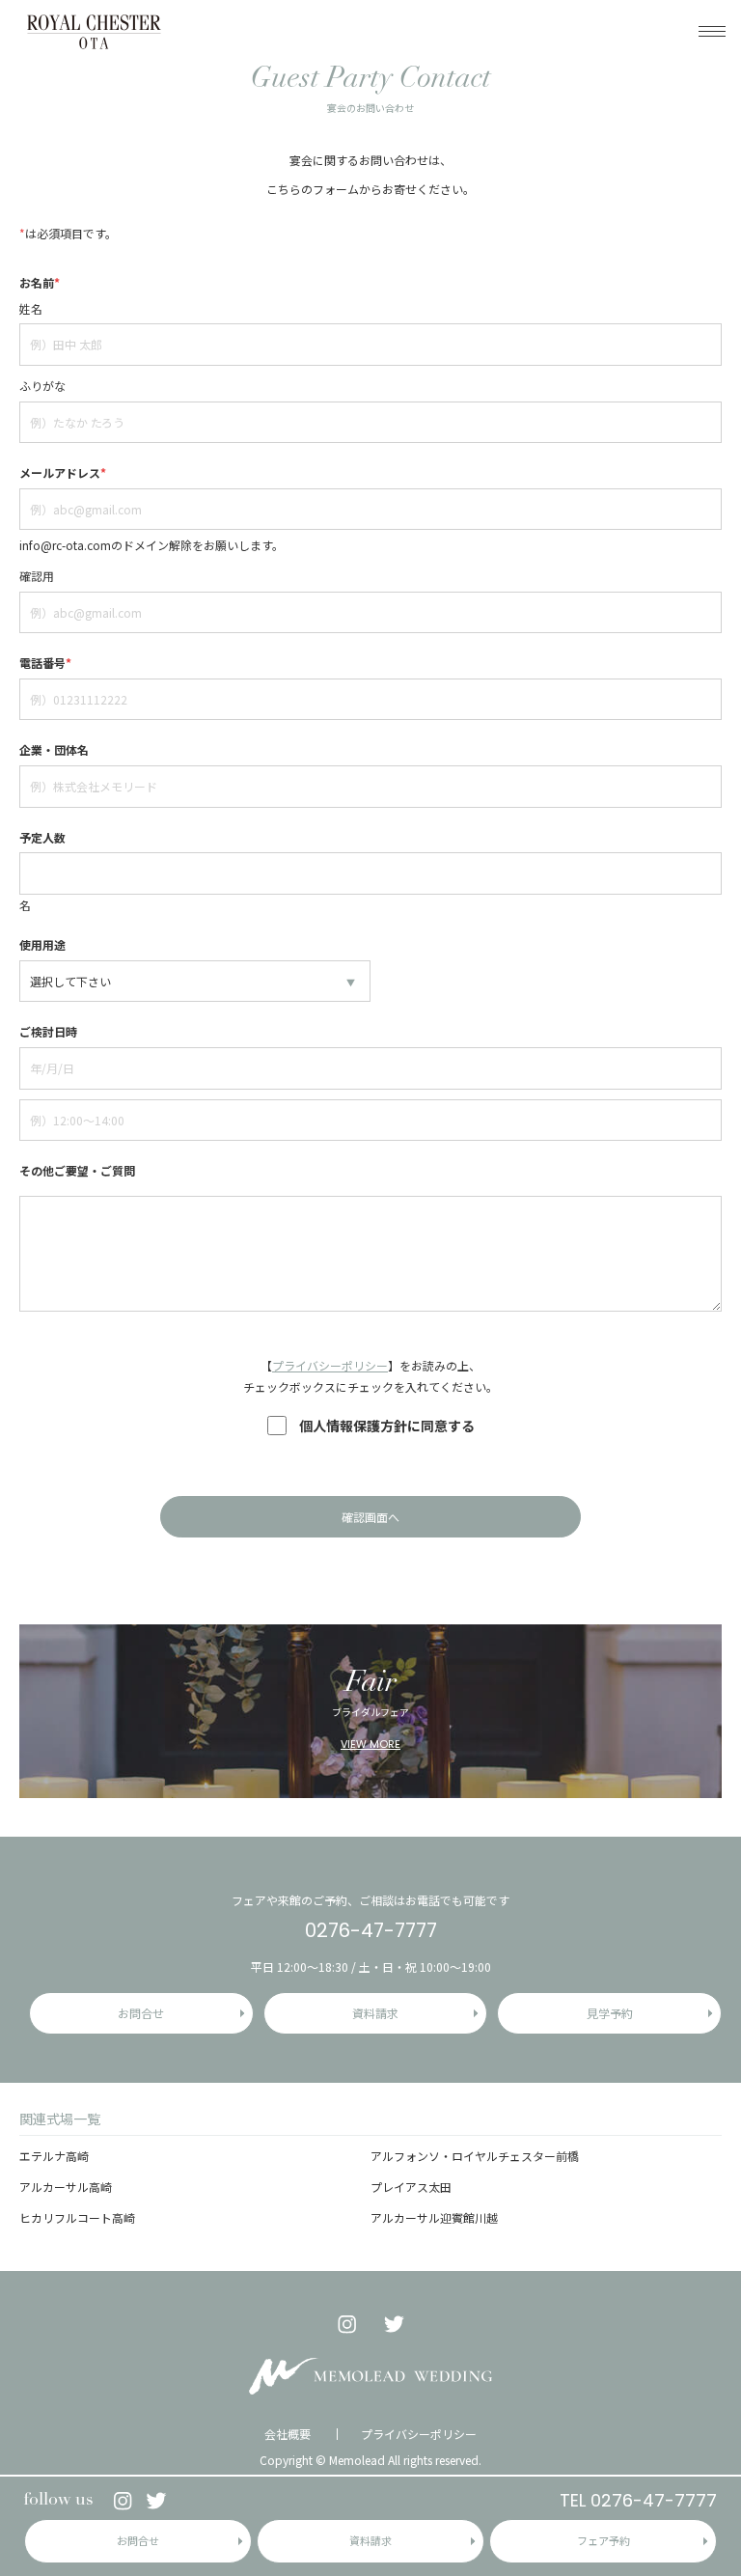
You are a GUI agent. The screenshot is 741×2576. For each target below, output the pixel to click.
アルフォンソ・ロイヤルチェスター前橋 (475, 2156)
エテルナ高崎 (54, 2156)
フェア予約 (604, 2540)
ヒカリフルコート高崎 (77, 2217)
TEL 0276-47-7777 (638, 2500)
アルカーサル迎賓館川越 (434, 2217)
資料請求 (370, 2540)
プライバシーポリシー (330, 1365)
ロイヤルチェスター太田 (94, 31)
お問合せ (138, 2540)
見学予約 (610, 2013)
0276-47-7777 (371, 1930)
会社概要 (288, 2434)
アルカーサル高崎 (66, 2187)
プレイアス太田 (411, 2187)
